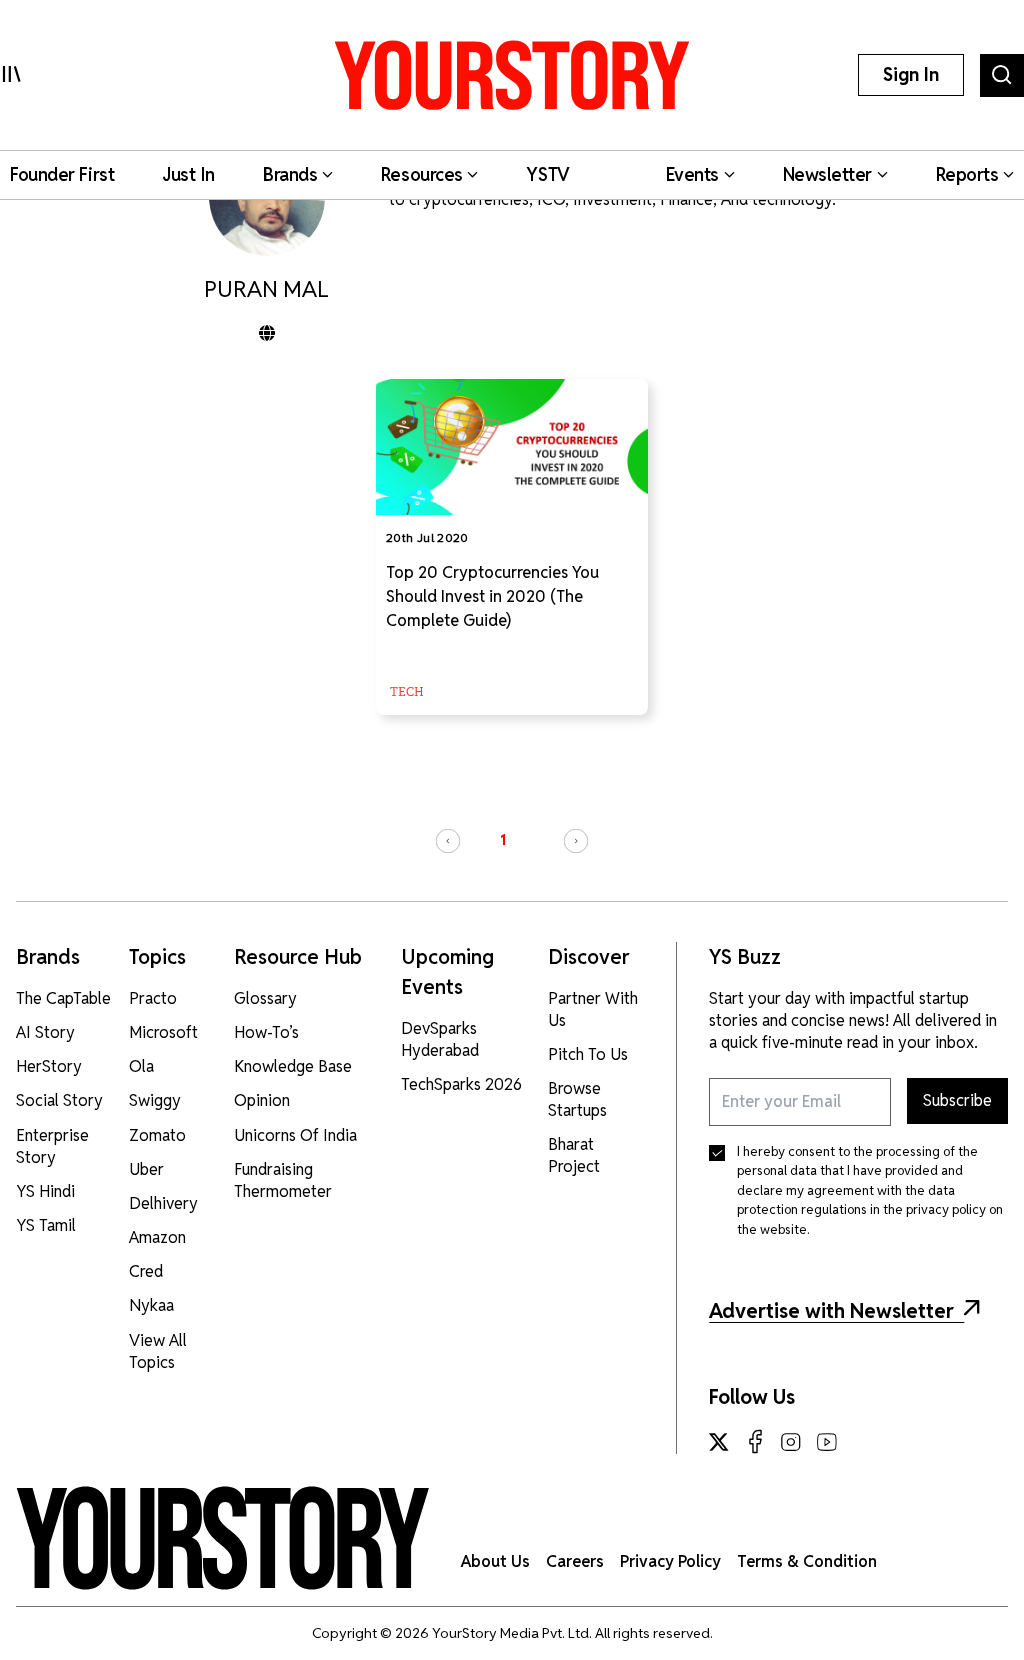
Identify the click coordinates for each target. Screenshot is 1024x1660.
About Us (495, 1561)
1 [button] (503, 840)
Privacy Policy (670, 1561)
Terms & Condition (807, 1561)
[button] (448, 841)
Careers (575, 1561)
